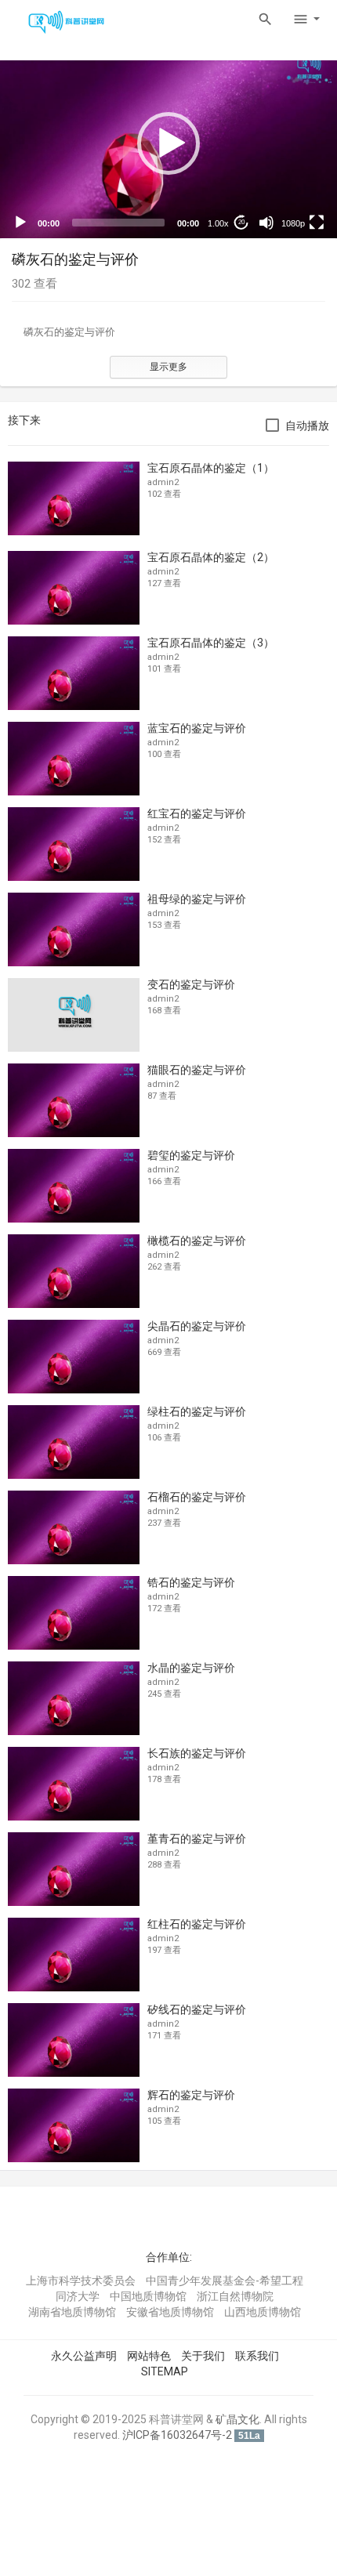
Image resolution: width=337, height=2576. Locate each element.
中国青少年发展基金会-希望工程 (225, 2281)
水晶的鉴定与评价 (191, 1668)
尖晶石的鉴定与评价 (197, 1326)
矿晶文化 (237, 2419)
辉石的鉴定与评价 (191, 2095)
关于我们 (203, 2356)
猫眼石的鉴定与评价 (197, 1070)
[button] (168, 143)
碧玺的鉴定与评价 (191, 1155)
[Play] (20, 223)
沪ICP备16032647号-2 (177, 2435)
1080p (293, 223)
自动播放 (307, 426)
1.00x (218, 223)
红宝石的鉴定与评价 (197, 813)
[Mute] (266, 223)
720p (288, 161)
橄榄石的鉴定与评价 (197, 1241)
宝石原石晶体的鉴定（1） (211, 468)
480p (288, 185)
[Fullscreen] (317, 223)
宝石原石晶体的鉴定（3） (211, 643)
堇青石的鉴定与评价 (197, 1839)
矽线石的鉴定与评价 (197, 2009)
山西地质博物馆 (263, 2312)
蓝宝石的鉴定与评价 (197, 728)
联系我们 (257, 2356)
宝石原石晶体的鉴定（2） (211, 557)
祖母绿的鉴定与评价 (197, 899)
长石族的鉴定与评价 (197, 1753)
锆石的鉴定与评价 (191, 1582)
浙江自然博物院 (235, 2296)
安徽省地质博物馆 (170, 2312)
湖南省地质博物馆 (72, 2312)
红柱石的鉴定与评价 (197, 1924)
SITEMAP (165, 2371)
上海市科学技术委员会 (81, 2281)
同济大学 (78, 2296)
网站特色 (149, 2356)
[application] (168, 143)
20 (241, 222)
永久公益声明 (84, 2356)
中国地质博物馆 (148, 2296)
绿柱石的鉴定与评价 (197, 1411)
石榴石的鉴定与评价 (197, 1497)
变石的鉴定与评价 (191, 984)
